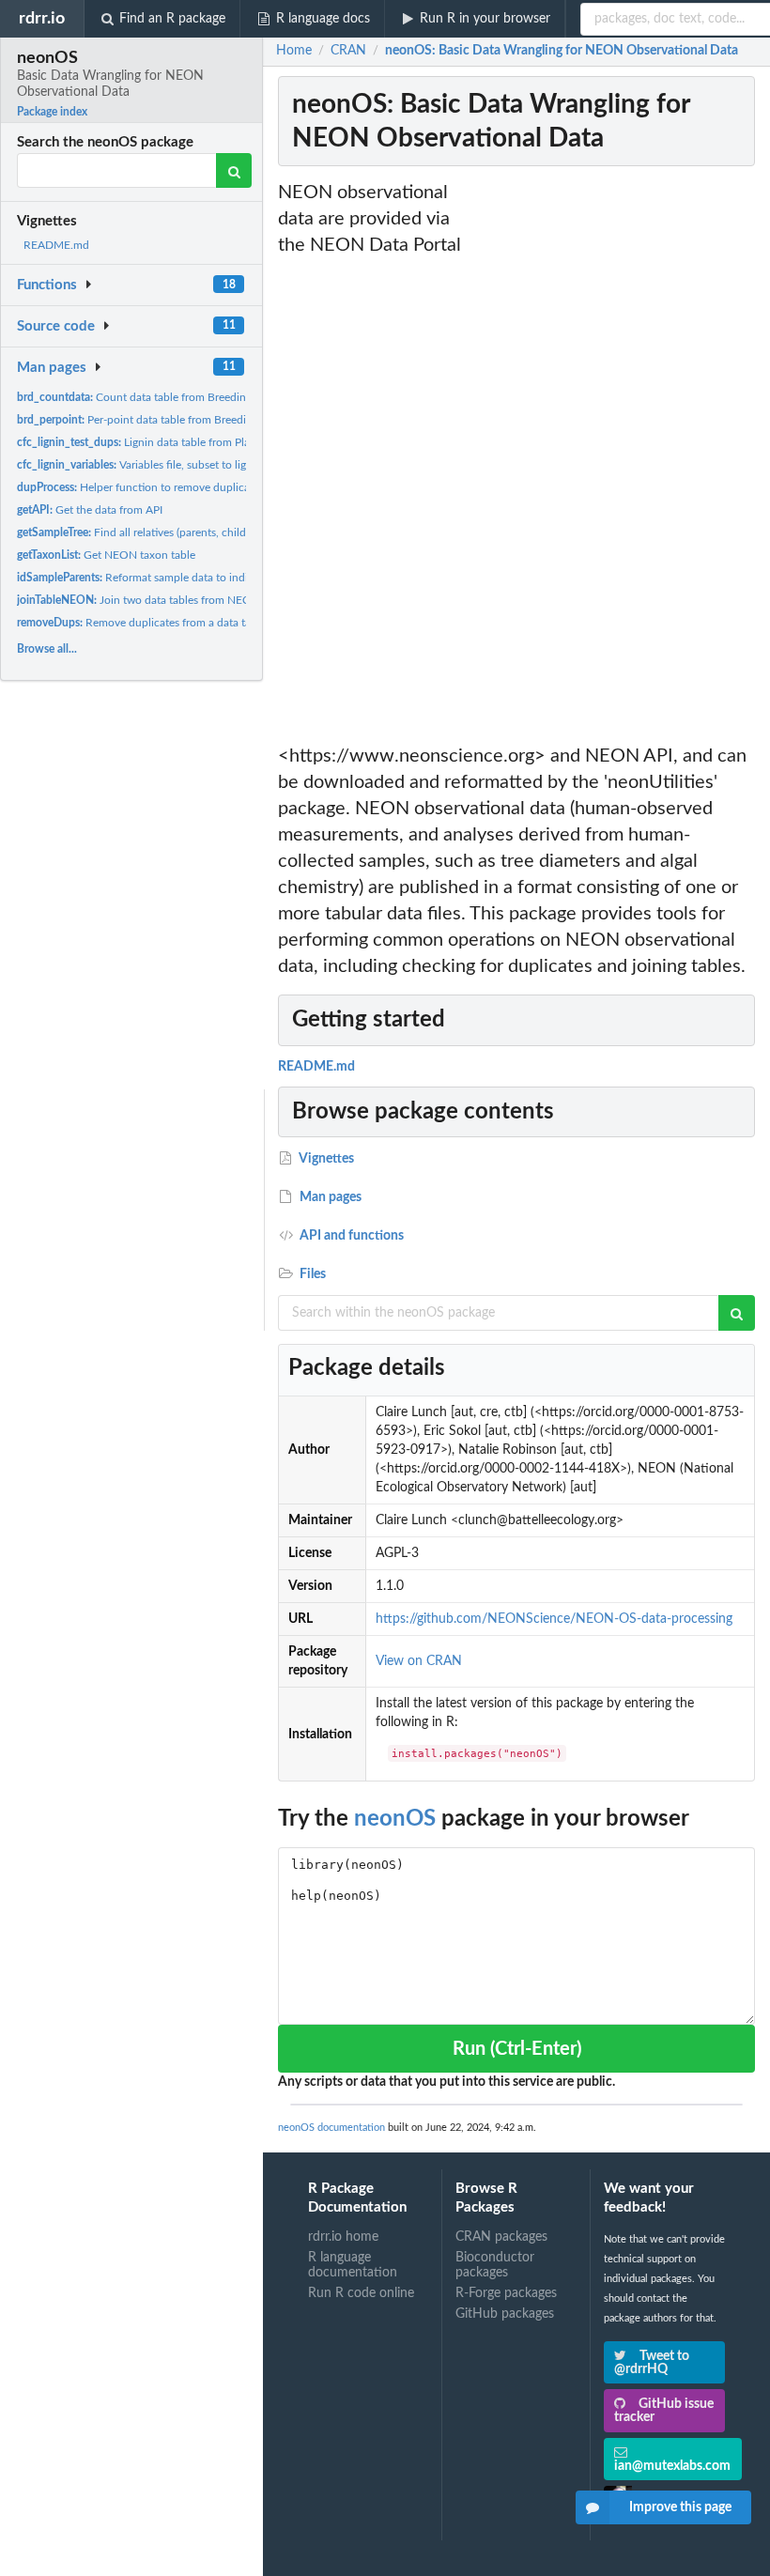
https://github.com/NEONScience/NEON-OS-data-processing (554, 1619)
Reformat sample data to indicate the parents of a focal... (200, 578)
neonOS (395, 1819)
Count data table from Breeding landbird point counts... (193, 397)
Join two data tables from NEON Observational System (194, 600)
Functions (47, 285)
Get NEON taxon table (106, 555)
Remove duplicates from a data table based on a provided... (197, 623)
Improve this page (680, 2507)
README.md (56, 245)
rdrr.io (42, 18)
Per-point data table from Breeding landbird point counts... (197, 420)
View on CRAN (419, 1661)
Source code (56, 326)
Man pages (52, 368)
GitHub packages (505, 2314)
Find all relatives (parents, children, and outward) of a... (190, 532)
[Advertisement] (618, 461)
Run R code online (361, 2293)
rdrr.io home (343, 2237)
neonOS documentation (331, 2128)
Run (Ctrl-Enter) (517, 2049)
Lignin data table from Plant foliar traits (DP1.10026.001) (210, 442)
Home (294, 51)
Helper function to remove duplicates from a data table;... (189, 487)
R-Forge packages (506, 2293)
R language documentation (353, 2265)
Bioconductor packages (495, 2265)
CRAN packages (501, 2237)
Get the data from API (90, 510)
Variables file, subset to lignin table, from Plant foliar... (200, 465)
